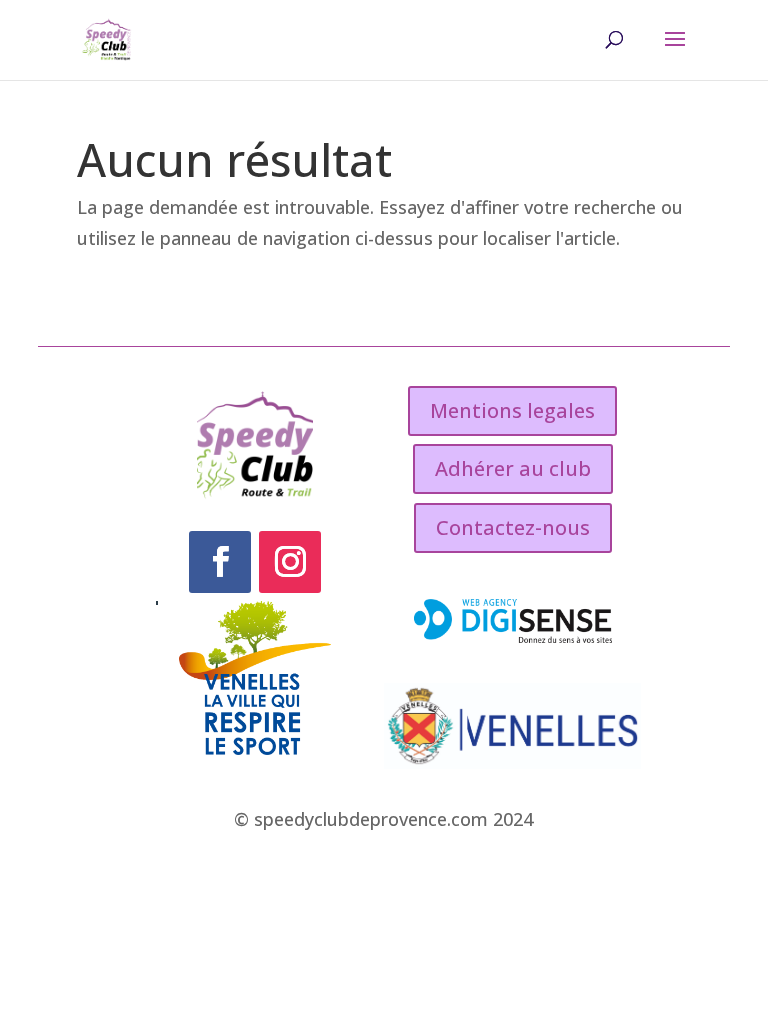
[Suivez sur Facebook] (220, 562)
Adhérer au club (513, 468)
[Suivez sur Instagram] (290, 562)
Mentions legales (512, 410)
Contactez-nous (513, 527)
